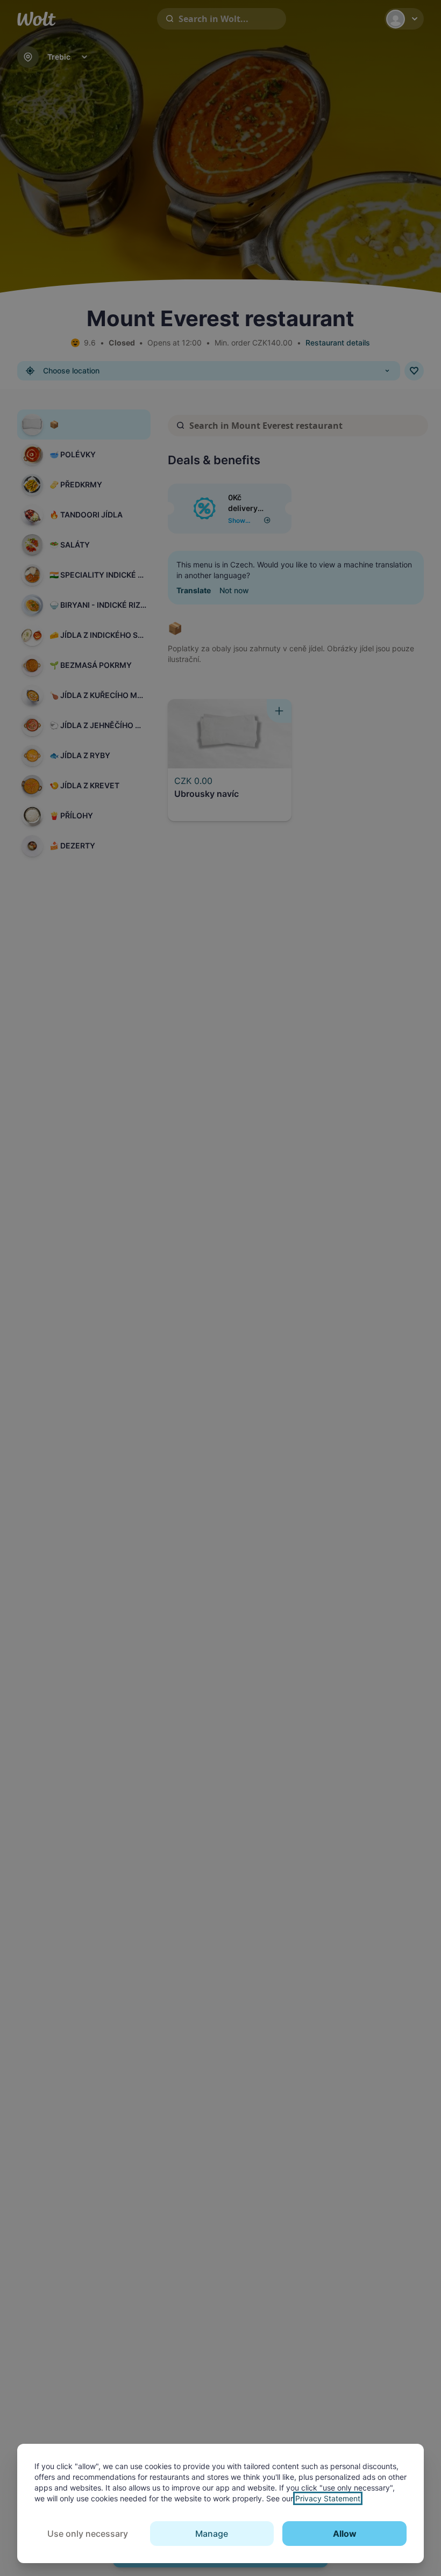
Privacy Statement (328, 2498)
